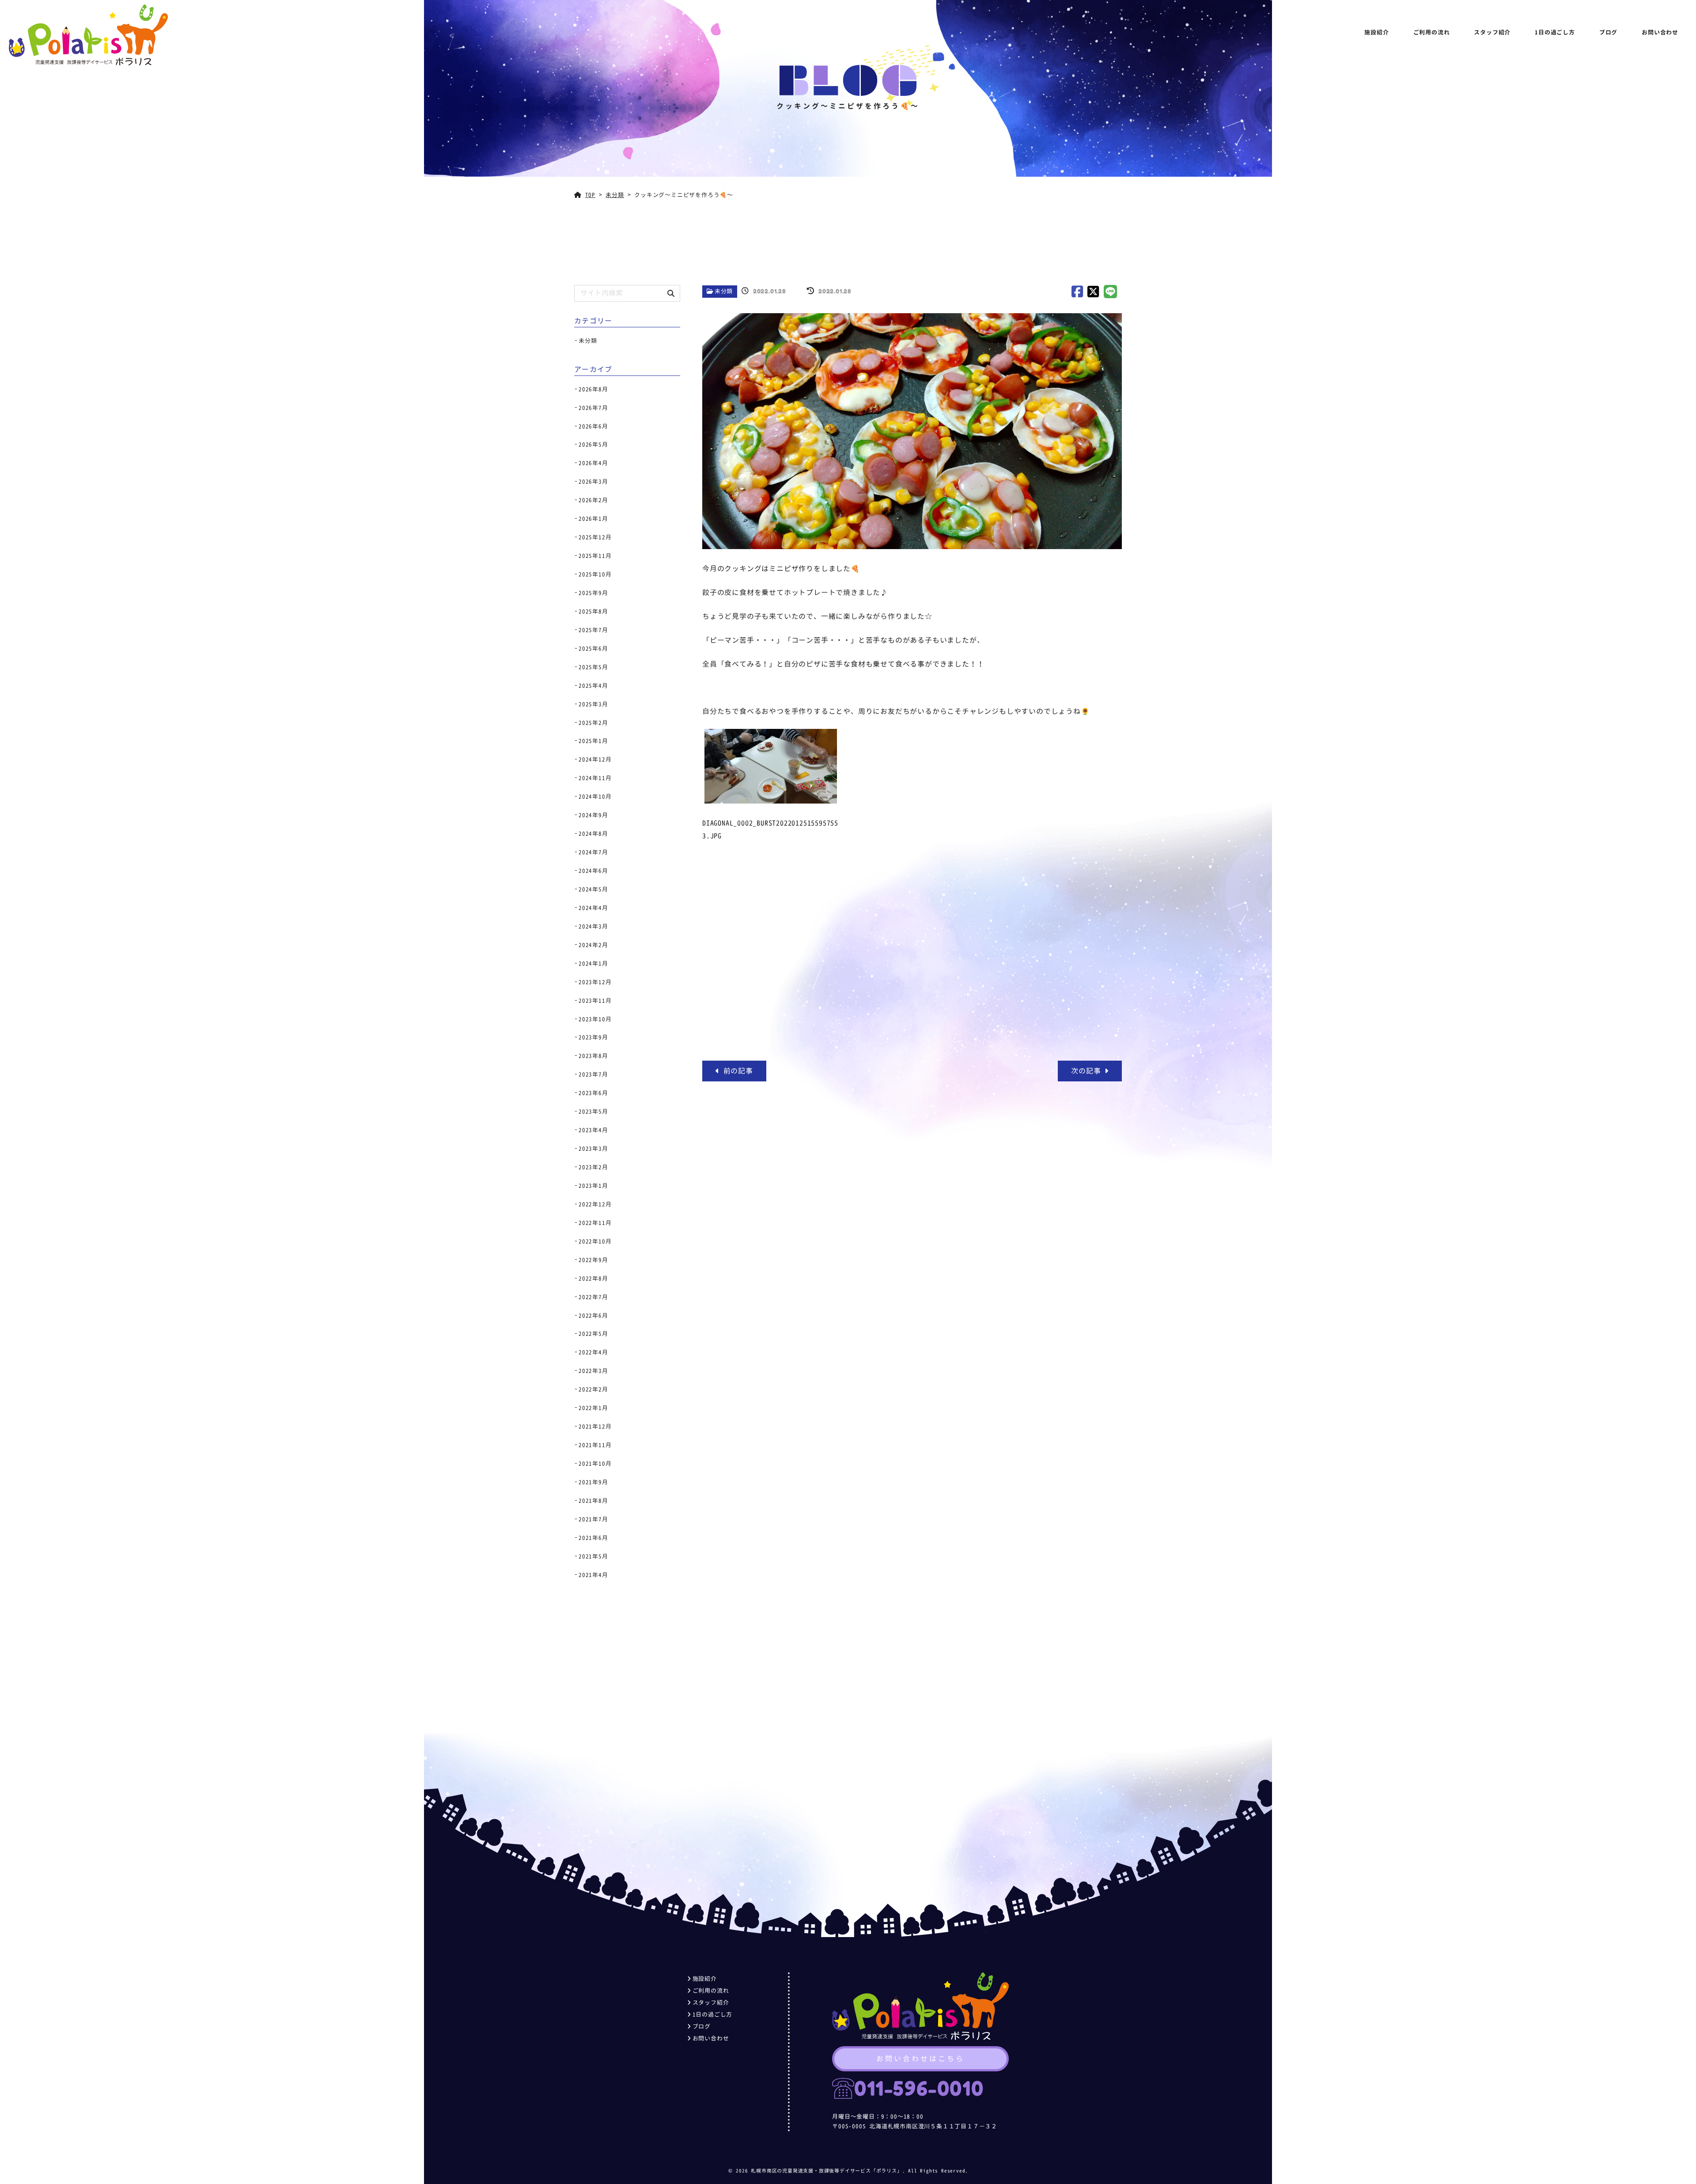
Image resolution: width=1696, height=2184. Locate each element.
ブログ (1608, 32)
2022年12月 (595, 1204)
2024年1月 (593, 963)
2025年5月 (593, 667)
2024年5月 (593, 889)
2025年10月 (595, 574)
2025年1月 (593, 741)
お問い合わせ (1660, 32)
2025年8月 (593, 611)
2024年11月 (595, 778)
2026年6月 (593, 426)
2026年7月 (593, 408)
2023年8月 (593, 1056)
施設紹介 (1376, 32)
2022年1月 (593, 1408)
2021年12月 (595, 1426)
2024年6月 (593, 871)
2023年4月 (593, 1130)
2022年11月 (595, 1223)
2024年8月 (593, 834)
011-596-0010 (919, 2088)
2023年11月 (595, 1001)
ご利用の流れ (1432, 32)
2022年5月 (593, 1334)
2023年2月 (593, 1167)
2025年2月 (593, 723)
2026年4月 (593, 463)
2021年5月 (593, 1556)
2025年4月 (593, 686)
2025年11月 (595, 556)
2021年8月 (593, 1501)
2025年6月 (593, 648)
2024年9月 (593, 815)
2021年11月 (595, 1445)
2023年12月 (595, 982)
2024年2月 (593, 945)
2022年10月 (595, 1241)
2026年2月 (593, 500)
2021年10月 (595, 1464)
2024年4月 (593, 908)
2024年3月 (593, 926)
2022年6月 (593, 1316)
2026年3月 (593, 482)
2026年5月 (593, 444)
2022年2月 (593, 1389)
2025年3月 (593, 704)
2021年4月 (593, 1575)
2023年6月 (593, 1093)
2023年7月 (593, 1074)
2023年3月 (593, 1149)
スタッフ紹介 (1492, 32)
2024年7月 (593, 852)
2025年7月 (593, 630)
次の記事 (1088, 1071)
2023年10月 (595, 1019)
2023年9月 (593, 1037)
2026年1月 (593, 519)
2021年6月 (593, 1538)
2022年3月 (593, 1371)
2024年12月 (595, 759)
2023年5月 (593, 1111)
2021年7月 (593, 1519)
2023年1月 (593, 1186)
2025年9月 (593, 593)
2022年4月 (593, 1352)
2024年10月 (595, 796)
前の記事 (736, 1071)
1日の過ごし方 (1555, 32)
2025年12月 (595, 537)
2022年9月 (593, 1260)
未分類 (724, 291)
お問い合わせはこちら (920, 2059)
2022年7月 (593, 1297)
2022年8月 (593, 1278)
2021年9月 (593, 1482)
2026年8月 (593, 389)
